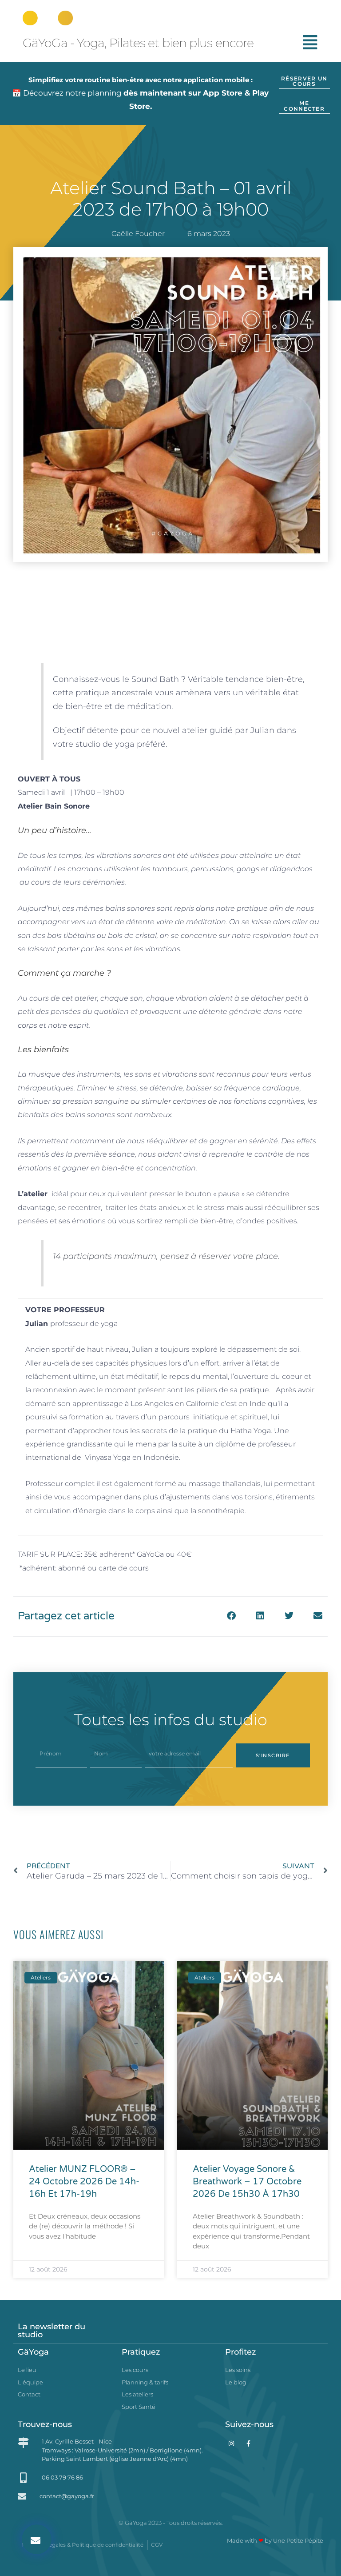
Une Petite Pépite (298, 2540)
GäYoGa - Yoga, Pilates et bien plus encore (138, 43)
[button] (37, 2539)
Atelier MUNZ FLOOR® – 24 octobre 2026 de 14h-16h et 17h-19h (84, 2182)
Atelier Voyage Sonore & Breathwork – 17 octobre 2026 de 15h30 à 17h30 (247, 2182)
